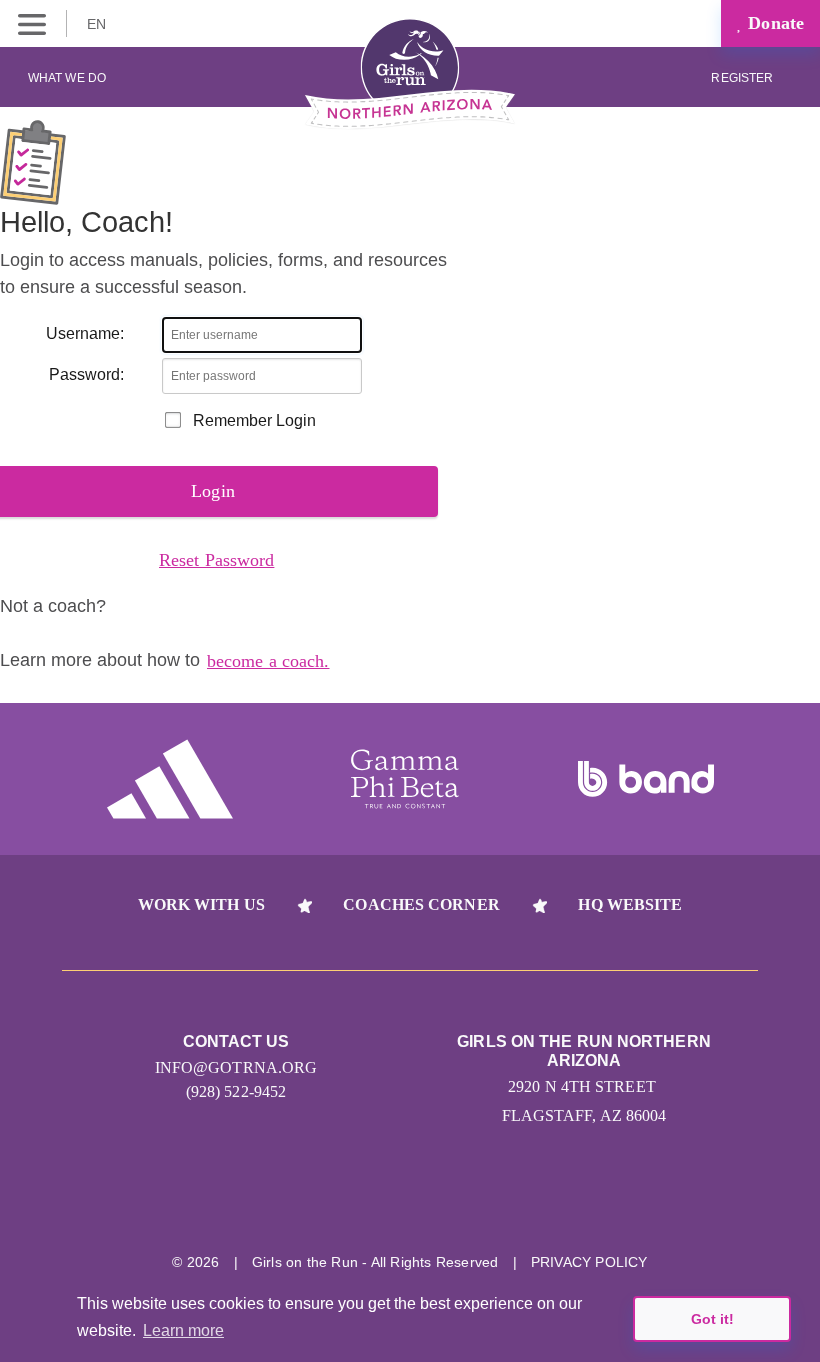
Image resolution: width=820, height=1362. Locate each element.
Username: (85, 333)
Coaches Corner (421, 904)
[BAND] (646, 779)
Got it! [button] (712, 1319)
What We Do (67, 78)
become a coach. (268, 661)
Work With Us (201, 904)
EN (98, 24)
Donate (773, 23)
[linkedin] (372, 1199)
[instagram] (297, 1199)
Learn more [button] (183, 1330)
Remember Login (254, 420)
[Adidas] (170, 779)
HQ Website (630, 904)
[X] (447, 1199)
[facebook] (522, 1199)
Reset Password (216, 560)
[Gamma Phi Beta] (405, 779)
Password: (86, 374)
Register (743, 78)
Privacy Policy (589, 1262)
